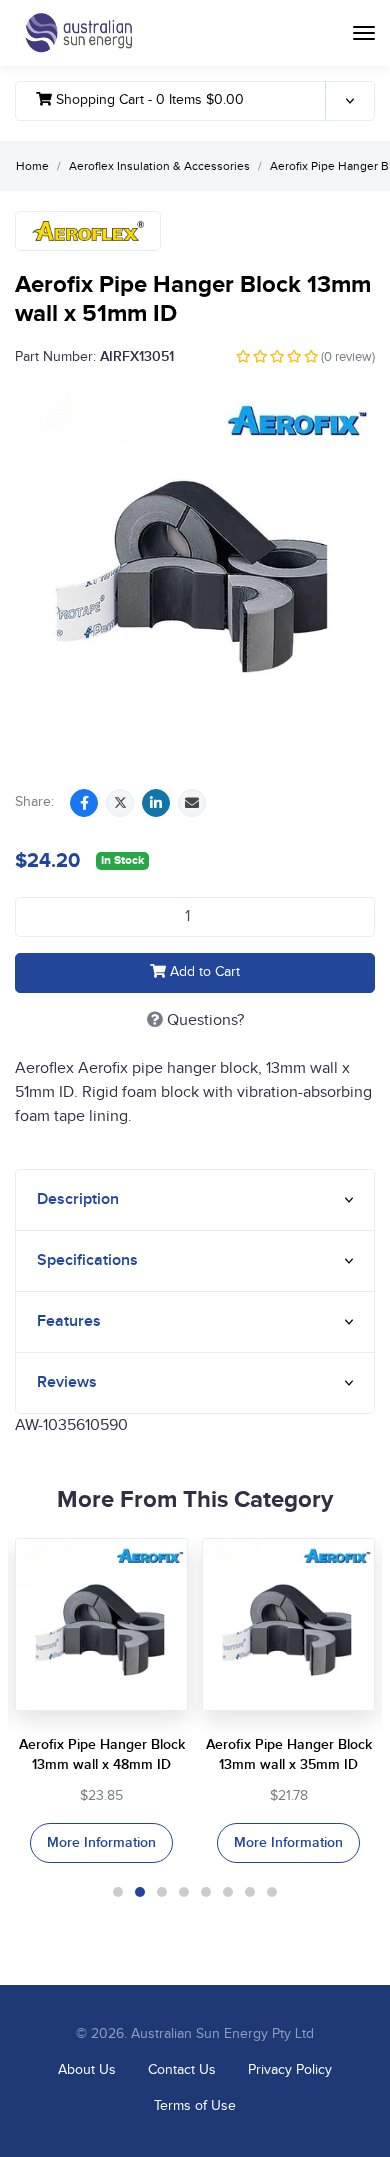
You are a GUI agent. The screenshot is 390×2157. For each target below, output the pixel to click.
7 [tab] (250, 1892)
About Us (87, 2070)
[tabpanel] (101, 1700)
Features (69, 1321)
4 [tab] (184, 1892)
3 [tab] (162, 1892)
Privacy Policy (290, 2070)
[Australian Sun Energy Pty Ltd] (78, 33)
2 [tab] (140, 1892)
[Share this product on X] (120, 803)
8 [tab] (272, 1892)
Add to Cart (203, 972)
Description (78, 1199)
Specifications (87, 1260)
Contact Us (182, 2070)
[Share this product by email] (192, 803)
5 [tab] (206, 1892)
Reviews (67, 1382)
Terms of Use (195, 2106)
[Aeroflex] (88, 231)
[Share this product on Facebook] (84, 803)
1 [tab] (118, 1892)
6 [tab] (228, 1892)
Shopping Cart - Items (148, 100)
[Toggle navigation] (364, 33)
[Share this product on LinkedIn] (156, 803)
